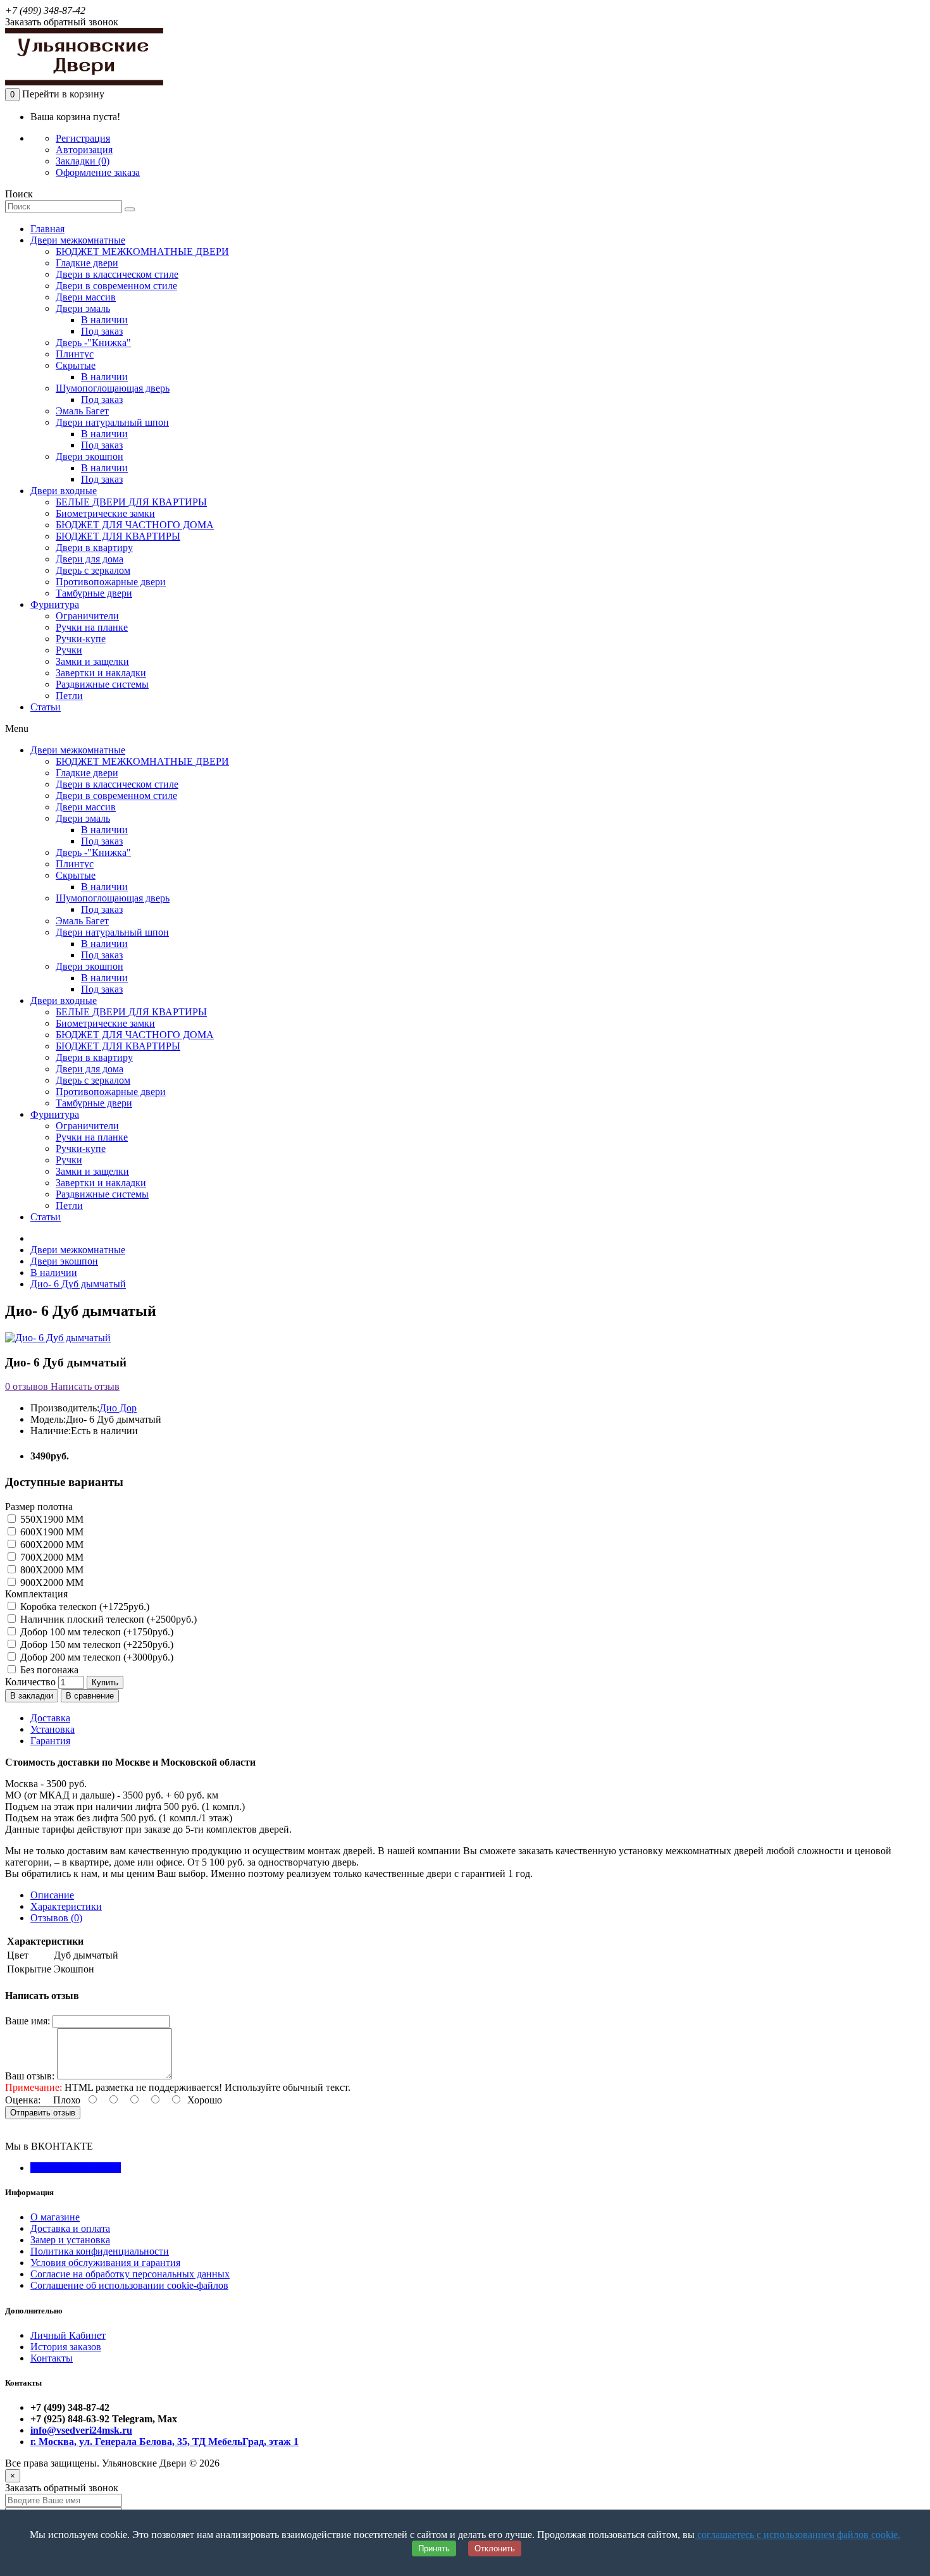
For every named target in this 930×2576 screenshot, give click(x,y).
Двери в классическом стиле (117, 274)
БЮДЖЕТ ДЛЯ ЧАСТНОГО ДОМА (135, 525)
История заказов (66, 2347)
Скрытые (76, 365)
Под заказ (102, 331)
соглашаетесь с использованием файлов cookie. (797, 2535)
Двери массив (86, 297)
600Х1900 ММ (51, 1532)
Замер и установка (70, 2240)
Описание (52, 1895)
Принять (434, 2548)
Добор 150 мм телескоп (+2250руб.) (96, 1644)
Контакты (52, 2358)
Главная (47, 229)
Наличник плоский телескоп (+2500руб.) (107, 1619)
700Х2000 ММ (51, 1557)
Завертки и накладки (101, 673)
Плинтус (75, 354)
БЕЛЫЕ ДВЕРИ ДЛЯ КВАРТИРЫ (131, 502)
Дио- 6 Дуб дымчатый (78, 1284)
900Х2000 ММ (51, 1582)
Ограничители (87, 616)
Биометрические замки (105, 513)
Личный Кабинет (68, 2335)
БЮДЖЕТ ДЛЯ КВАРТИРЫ (118, 536)
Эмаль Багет (82, 411)
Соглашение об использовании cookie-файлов (129, 2285)
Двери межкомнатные (78, 240)
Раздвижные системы (102, 684)
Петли (69, 696)
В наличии (104, 320)
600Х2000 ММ (51, 1545)
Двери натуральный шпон (112, 422)
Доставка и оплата (70, 2228)
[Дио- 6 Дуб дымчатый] (58, 1338)
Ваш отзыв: (30, 2076)
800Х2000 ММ (51, 1570)
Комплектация (36, 1594)
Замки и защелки (92, 661)
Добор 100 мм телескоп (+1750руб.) (96, 1632)
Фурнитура (55, 604)
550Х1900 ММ (51, 1519)
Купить (105, 1682)
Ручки (69, 650)
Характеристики (66, 1906)
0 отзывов (27, 1386)
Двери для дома (90, 559)
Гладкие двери (87, 263)
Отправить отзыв (43, 2113)
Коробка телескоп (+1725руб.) (84, 1607)
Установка (53, 1729)
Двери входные (64, 491)
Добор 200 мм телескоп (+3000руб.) (96, 1657)
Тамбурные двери (94, 593)
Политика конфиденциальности (100, 2251)
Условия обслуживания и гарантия (105, 2263)
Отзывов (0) (56, 1918)
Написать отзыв (84, 1386)
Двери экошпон (90, 456)
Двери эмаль (83, 308)
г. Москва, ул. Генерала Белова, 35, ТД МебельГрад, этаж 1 (164, 2442)
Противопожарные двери (111, 582)
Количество (30, 1682)
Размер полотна (39, 1507)
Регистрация (83, 138)
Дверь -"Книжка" (93, 343)
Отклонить (495, 2548)
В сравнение (90, 1696)
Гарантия (50, 1741)
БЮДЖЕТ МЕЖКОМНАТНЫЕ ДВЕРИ (142, 251)
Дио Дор (118, 1408)
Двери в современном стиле (116, 286)
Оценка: (23, 2100)
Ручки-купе (81, 639)
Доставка (50, 1718)
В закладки (32, 1696)
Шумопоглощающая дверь (113, 388)
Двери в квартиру (94, 548)
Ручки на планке (92, 627)
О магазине (55, 2217)
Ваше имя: (28, 2021)
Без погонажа (48, 1670)
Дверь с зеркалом (93, 570)
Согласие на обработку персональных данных (130, 2274)
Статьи (46, 707)
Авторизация (84, 150)
